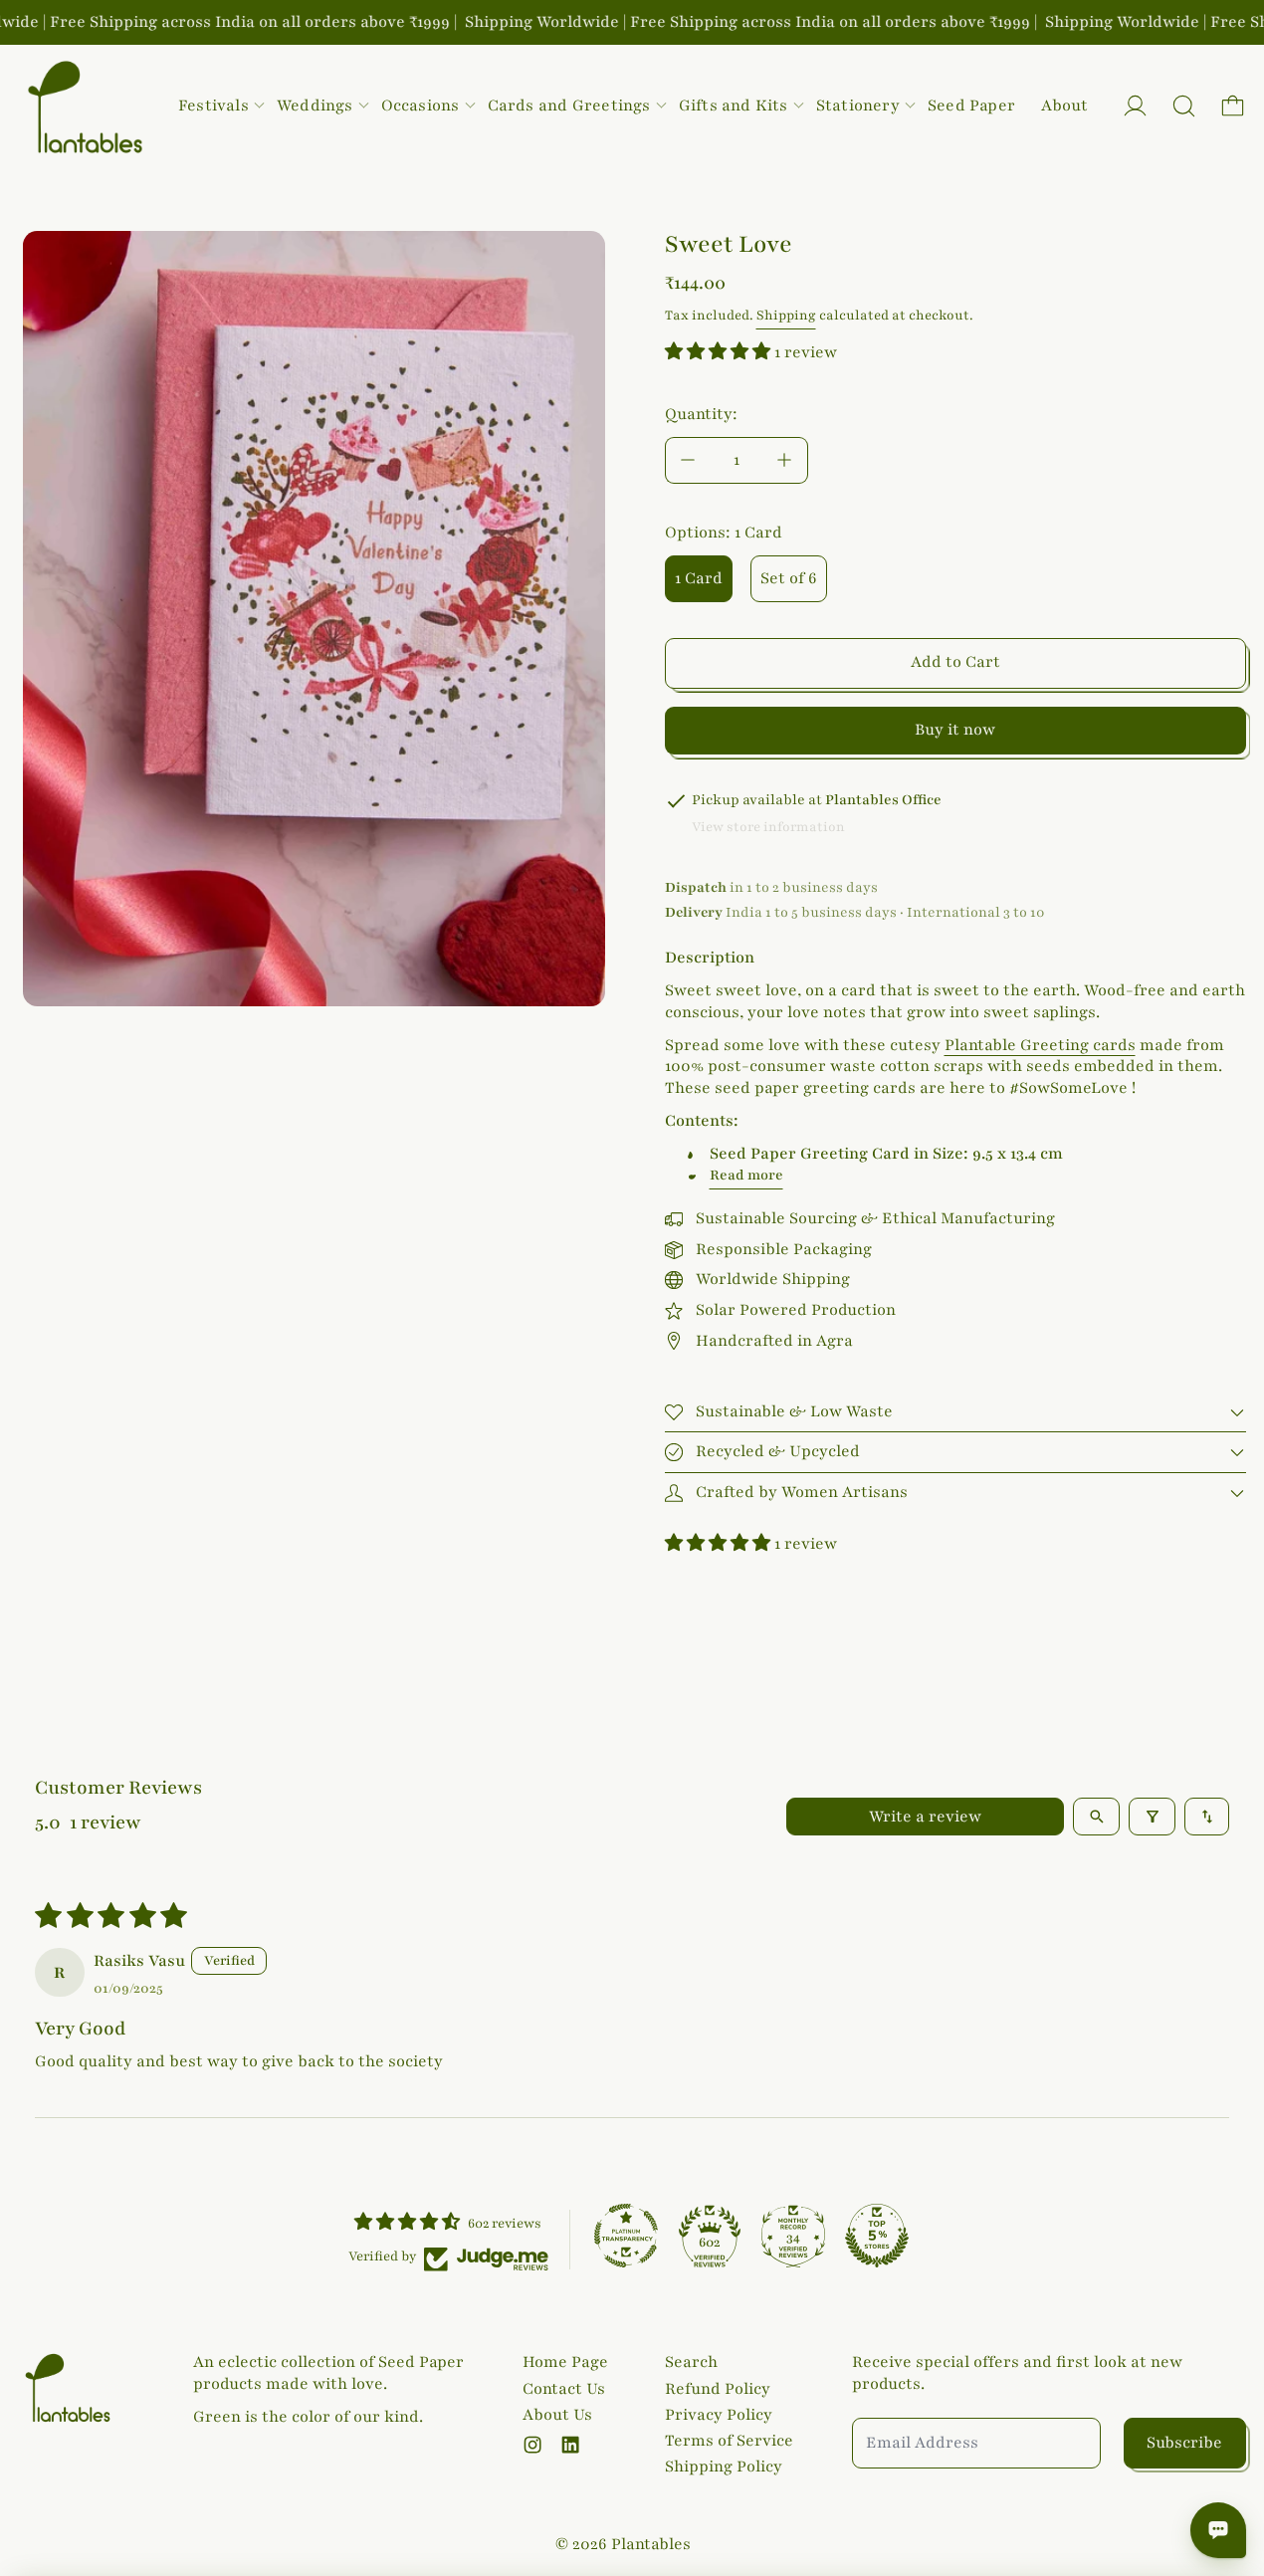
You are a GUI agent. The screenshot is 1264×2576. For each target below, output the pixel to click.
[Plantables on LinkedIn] (570, 2445)
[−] (688, 460)
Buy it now (955, 730)
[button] (1184, 106)
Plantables (651, 2544)
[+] (785, 460)
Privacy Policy (719, 2415)
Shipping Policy (724, 2467)
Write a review (925, 1817)
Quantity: (701, 414)
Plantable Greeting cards (1040, 1045)
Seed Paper (971, 106)
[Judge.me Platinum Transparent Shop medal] (626, 2236)
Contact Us (564, 2389)
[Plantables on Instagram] (532, 2445)
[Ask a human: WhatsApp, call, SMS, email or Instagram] (1218, 2530)
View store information (768, 827)
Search (691, 2362)
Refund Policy (718, 2389)
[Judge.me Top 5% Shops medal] (877, 2236)
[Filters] (1152, 1817)
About (1064, 106)
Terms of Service (729, 2441)
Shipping (786, 316)
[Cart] (1233, 106)
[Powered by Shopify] (1135, 106)
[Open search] (1096, 1817)
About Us (557, 2415)
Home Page (565, 2362)
